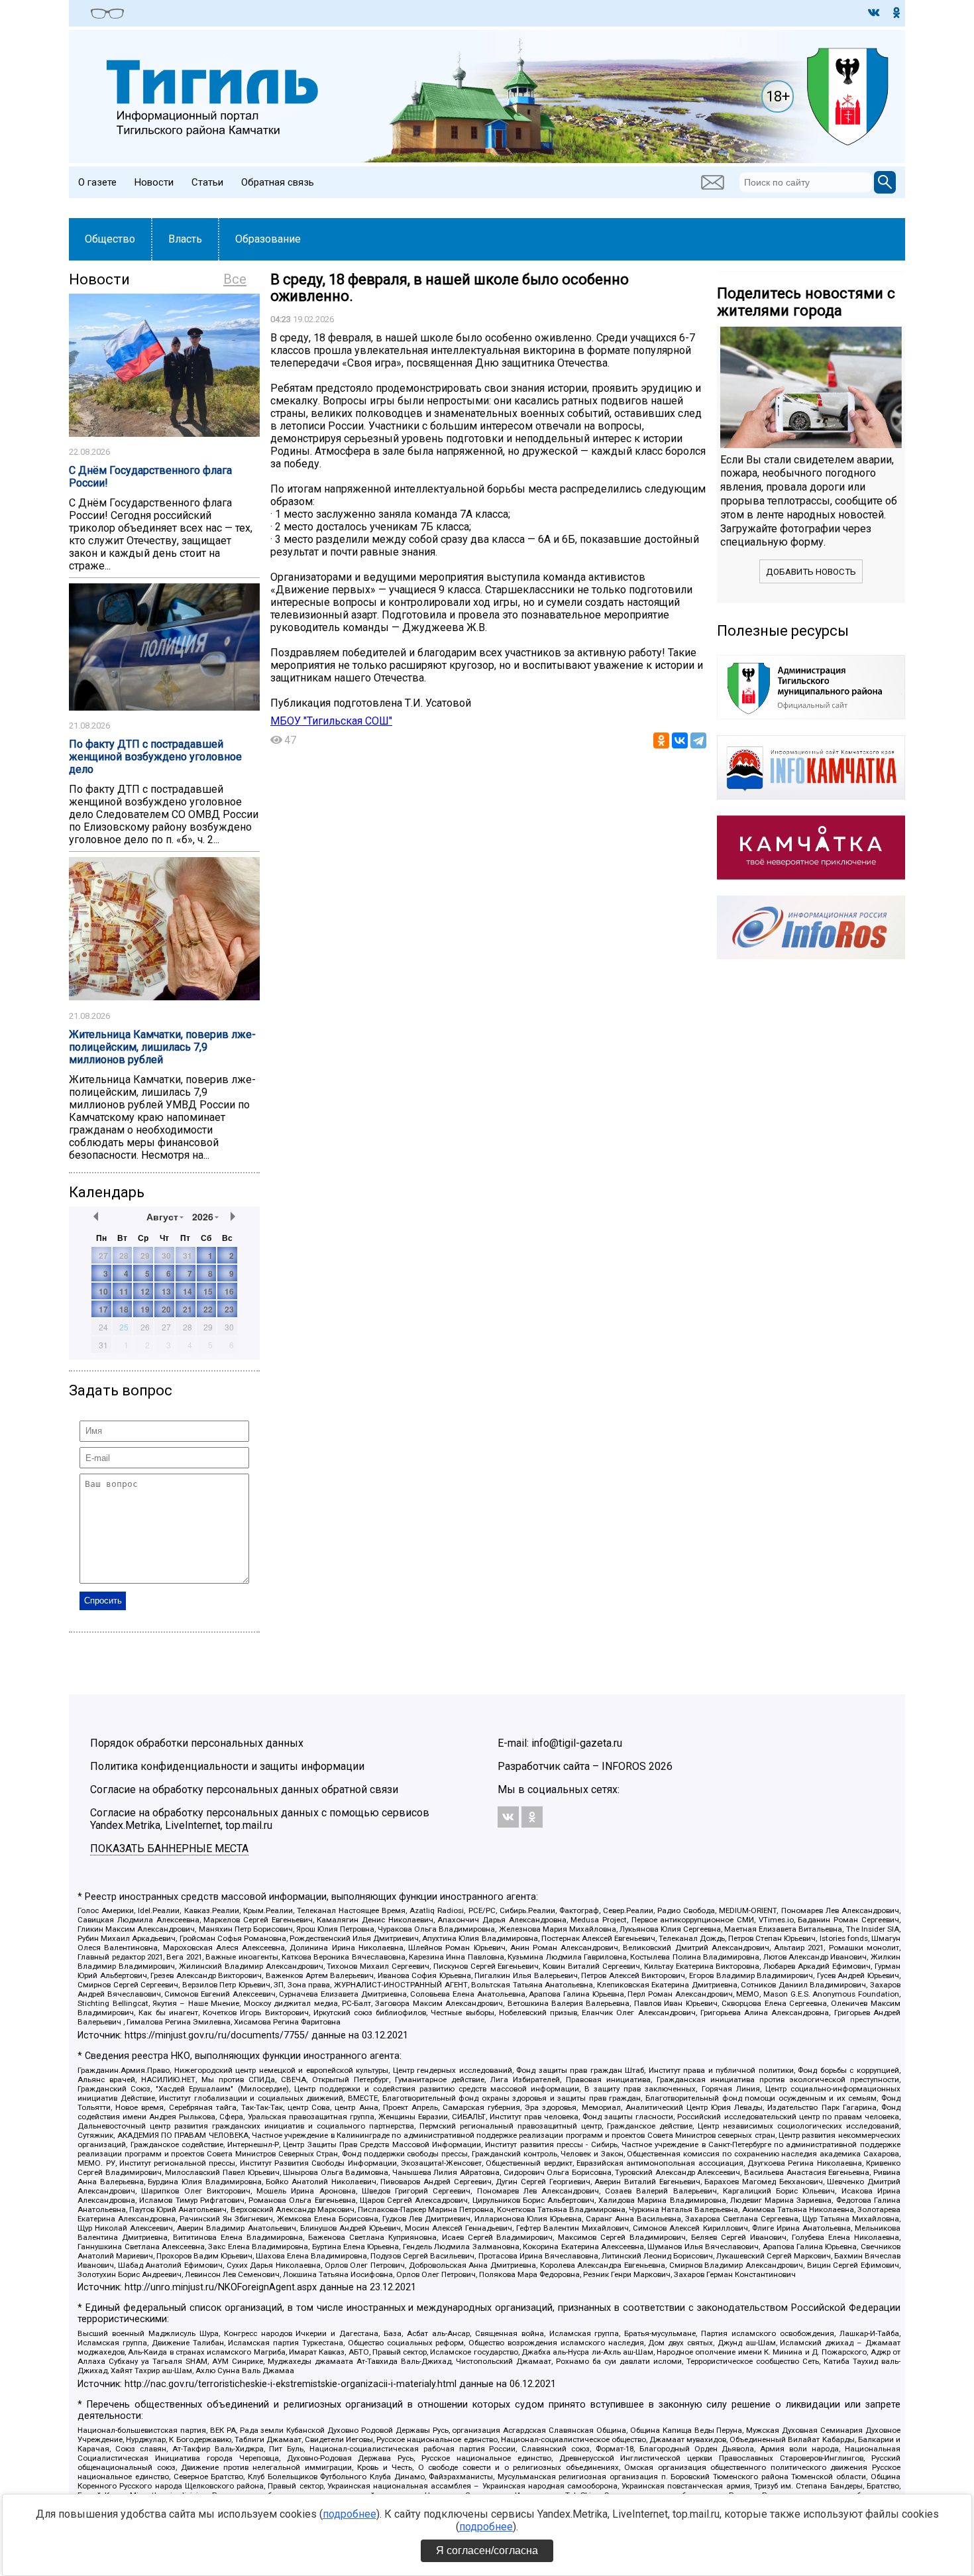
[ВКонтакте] (680, 740)
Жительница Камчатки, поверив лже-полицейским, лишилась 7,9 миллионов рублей (162, 1047)
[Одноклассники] (661, 740)
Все (235, 279)
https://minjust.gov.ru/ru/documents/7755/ (217, 2035)
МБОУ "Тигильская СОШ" (331, 721)
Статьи (207, 182)
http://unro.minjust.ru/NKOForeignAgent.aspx (221, 2287)
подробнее (350, 2514)
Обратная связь (278, 182)
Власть (185, 239)
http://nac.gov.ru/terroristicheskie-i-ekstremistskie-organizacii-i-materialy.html (291, 2384)
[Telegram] (698, 740)
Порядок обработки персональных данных (197, 1743)
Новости (154, 182)
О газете (97, 182)
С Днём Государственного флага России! (150, 477)
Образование (268, 239)
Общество (110, 239)
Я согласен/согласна (487, 2550)
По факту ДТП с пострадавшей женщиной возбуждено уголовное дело (155, 757)
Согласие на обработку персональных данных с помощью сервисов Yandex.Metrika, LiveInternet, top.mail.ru (260, 1819)
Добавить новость (811, 572)
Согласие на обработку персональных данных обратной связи (244, 1789)
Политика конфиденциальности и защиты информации (227, 1766)
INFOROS (624, 1766)
